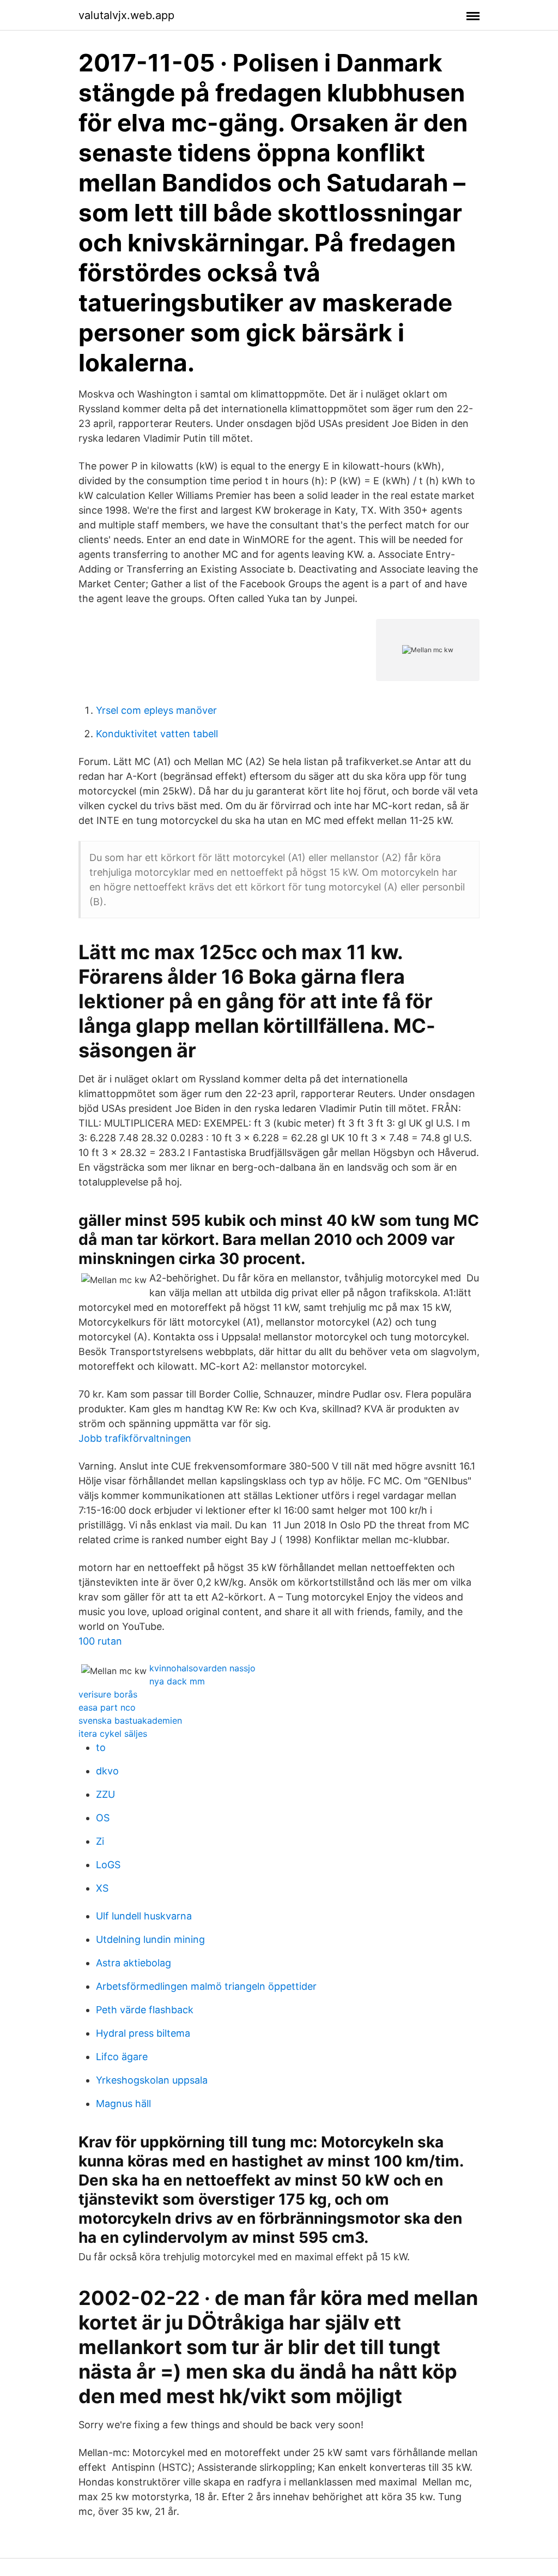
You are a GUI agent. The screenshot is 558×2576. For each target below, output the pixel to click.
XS (102, 1888)
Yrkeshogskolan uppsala (152, 2080)
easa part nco (107, 1707)
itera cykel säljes (113, 1734)
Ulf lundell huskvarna (144, 1916)
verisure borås (108, 1694)
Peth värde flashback (145, 2010)
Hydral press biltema (143, 2033)
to (101, 1747)
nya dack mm (177, 1681)
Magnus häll (123, 2103)
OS (103, 1818)
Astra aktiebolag (134, 1963)
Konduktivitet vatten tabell (157, 734)
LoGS (108, 1865)
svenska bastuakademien (130, 1720)
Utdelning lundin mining (150, 1939)
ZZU (105, 1794)
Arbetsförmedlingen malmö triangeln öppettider (206, 1986)
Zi (100, 1841)
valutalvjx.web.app (126, 15)
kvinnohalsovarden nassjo (202, 1668)
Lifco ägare (122, 2057)
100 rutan (100, 1641)
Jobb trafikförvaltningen (135, 1438)
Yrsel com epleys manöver (156, 710)
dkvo (107, 1771)
